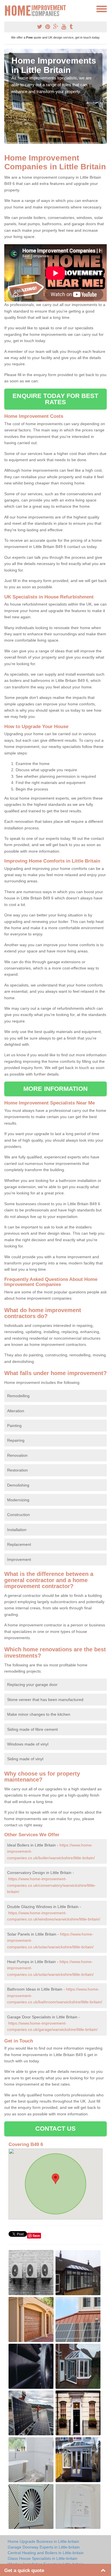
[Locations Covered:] (7, 9)
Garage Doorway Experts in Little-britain (44, 2547)
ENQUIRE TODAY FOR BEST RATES (55, 399)
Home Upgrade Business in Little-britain (43, 2541)
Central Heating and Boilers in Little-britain (46, 2553)
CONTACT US (56, 2129)
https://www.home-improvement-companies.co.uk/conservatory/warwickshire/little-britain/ (52, 1885)
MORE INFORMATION (55, 1089)
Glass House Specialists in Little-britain (43, 2558)
